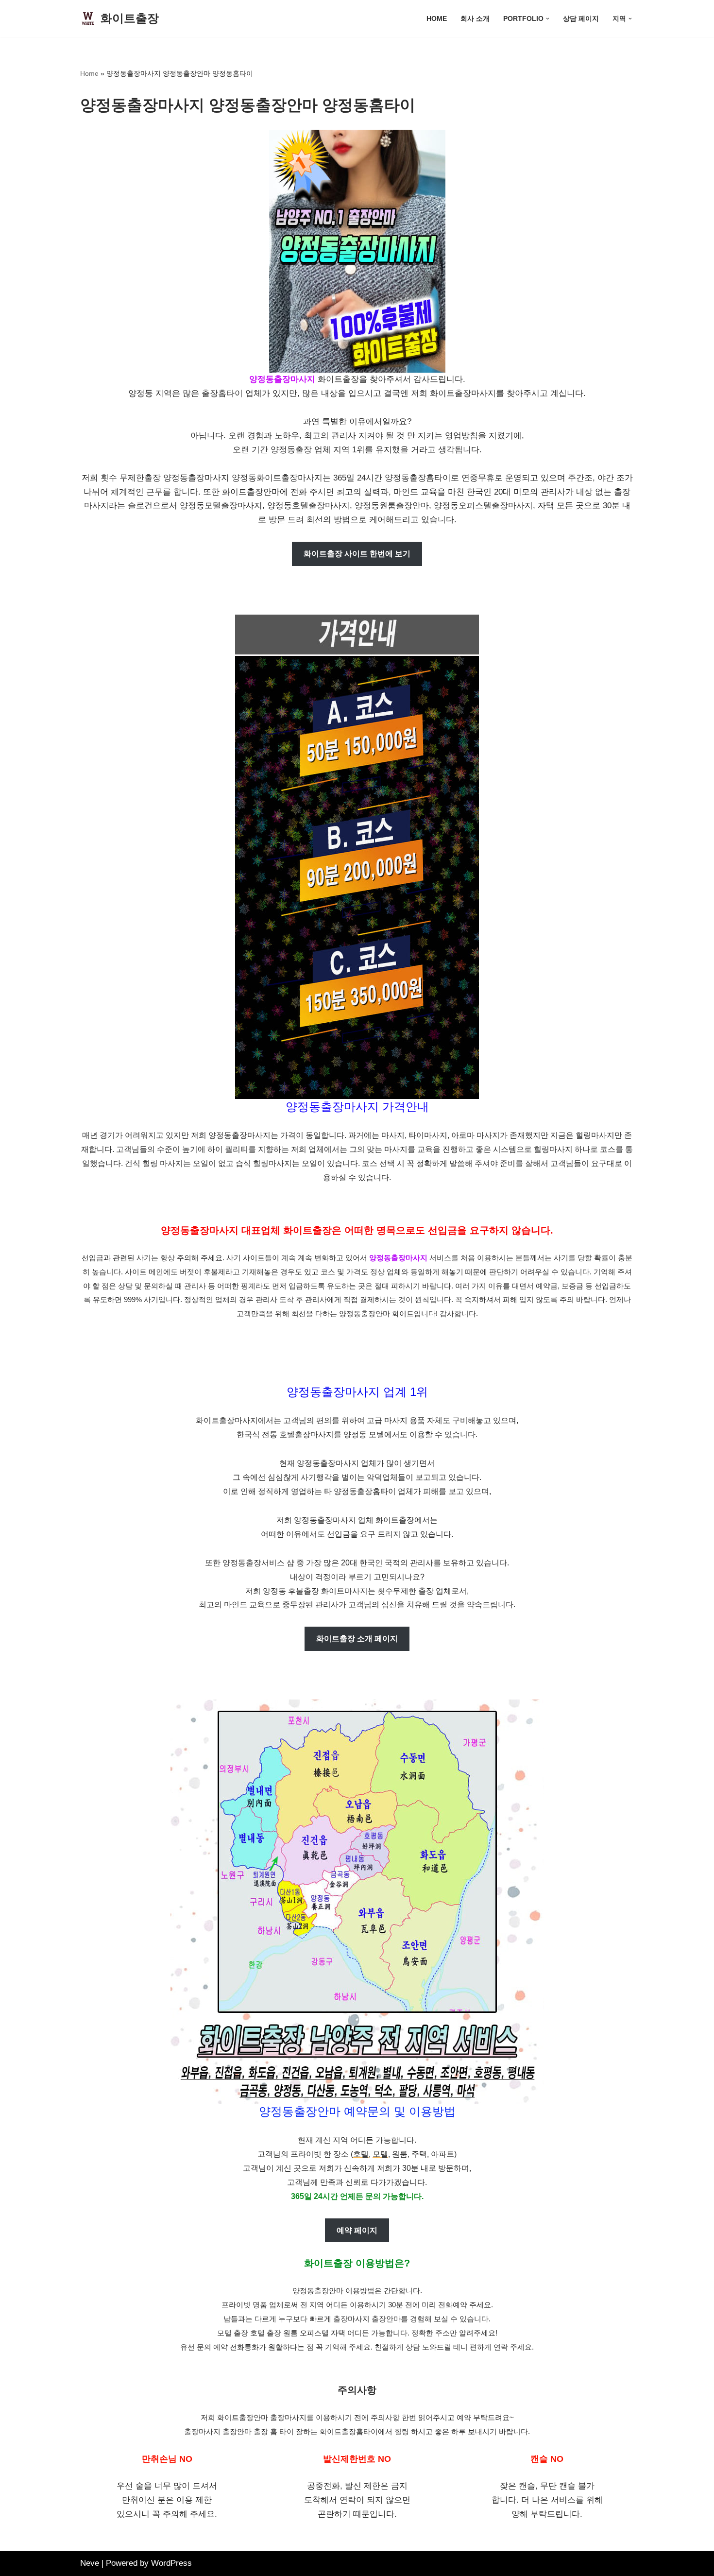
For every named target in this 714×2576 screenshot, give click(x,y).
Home (437, 19)
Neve (90, 2563)
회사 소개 (475, 19)
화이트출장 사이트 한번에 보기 (357, 554)
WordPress (171, 2563)
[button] (548, 19)
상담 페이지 (581, 19)
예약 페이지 (357, 2230)
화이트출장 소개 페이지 (357, 1639)
